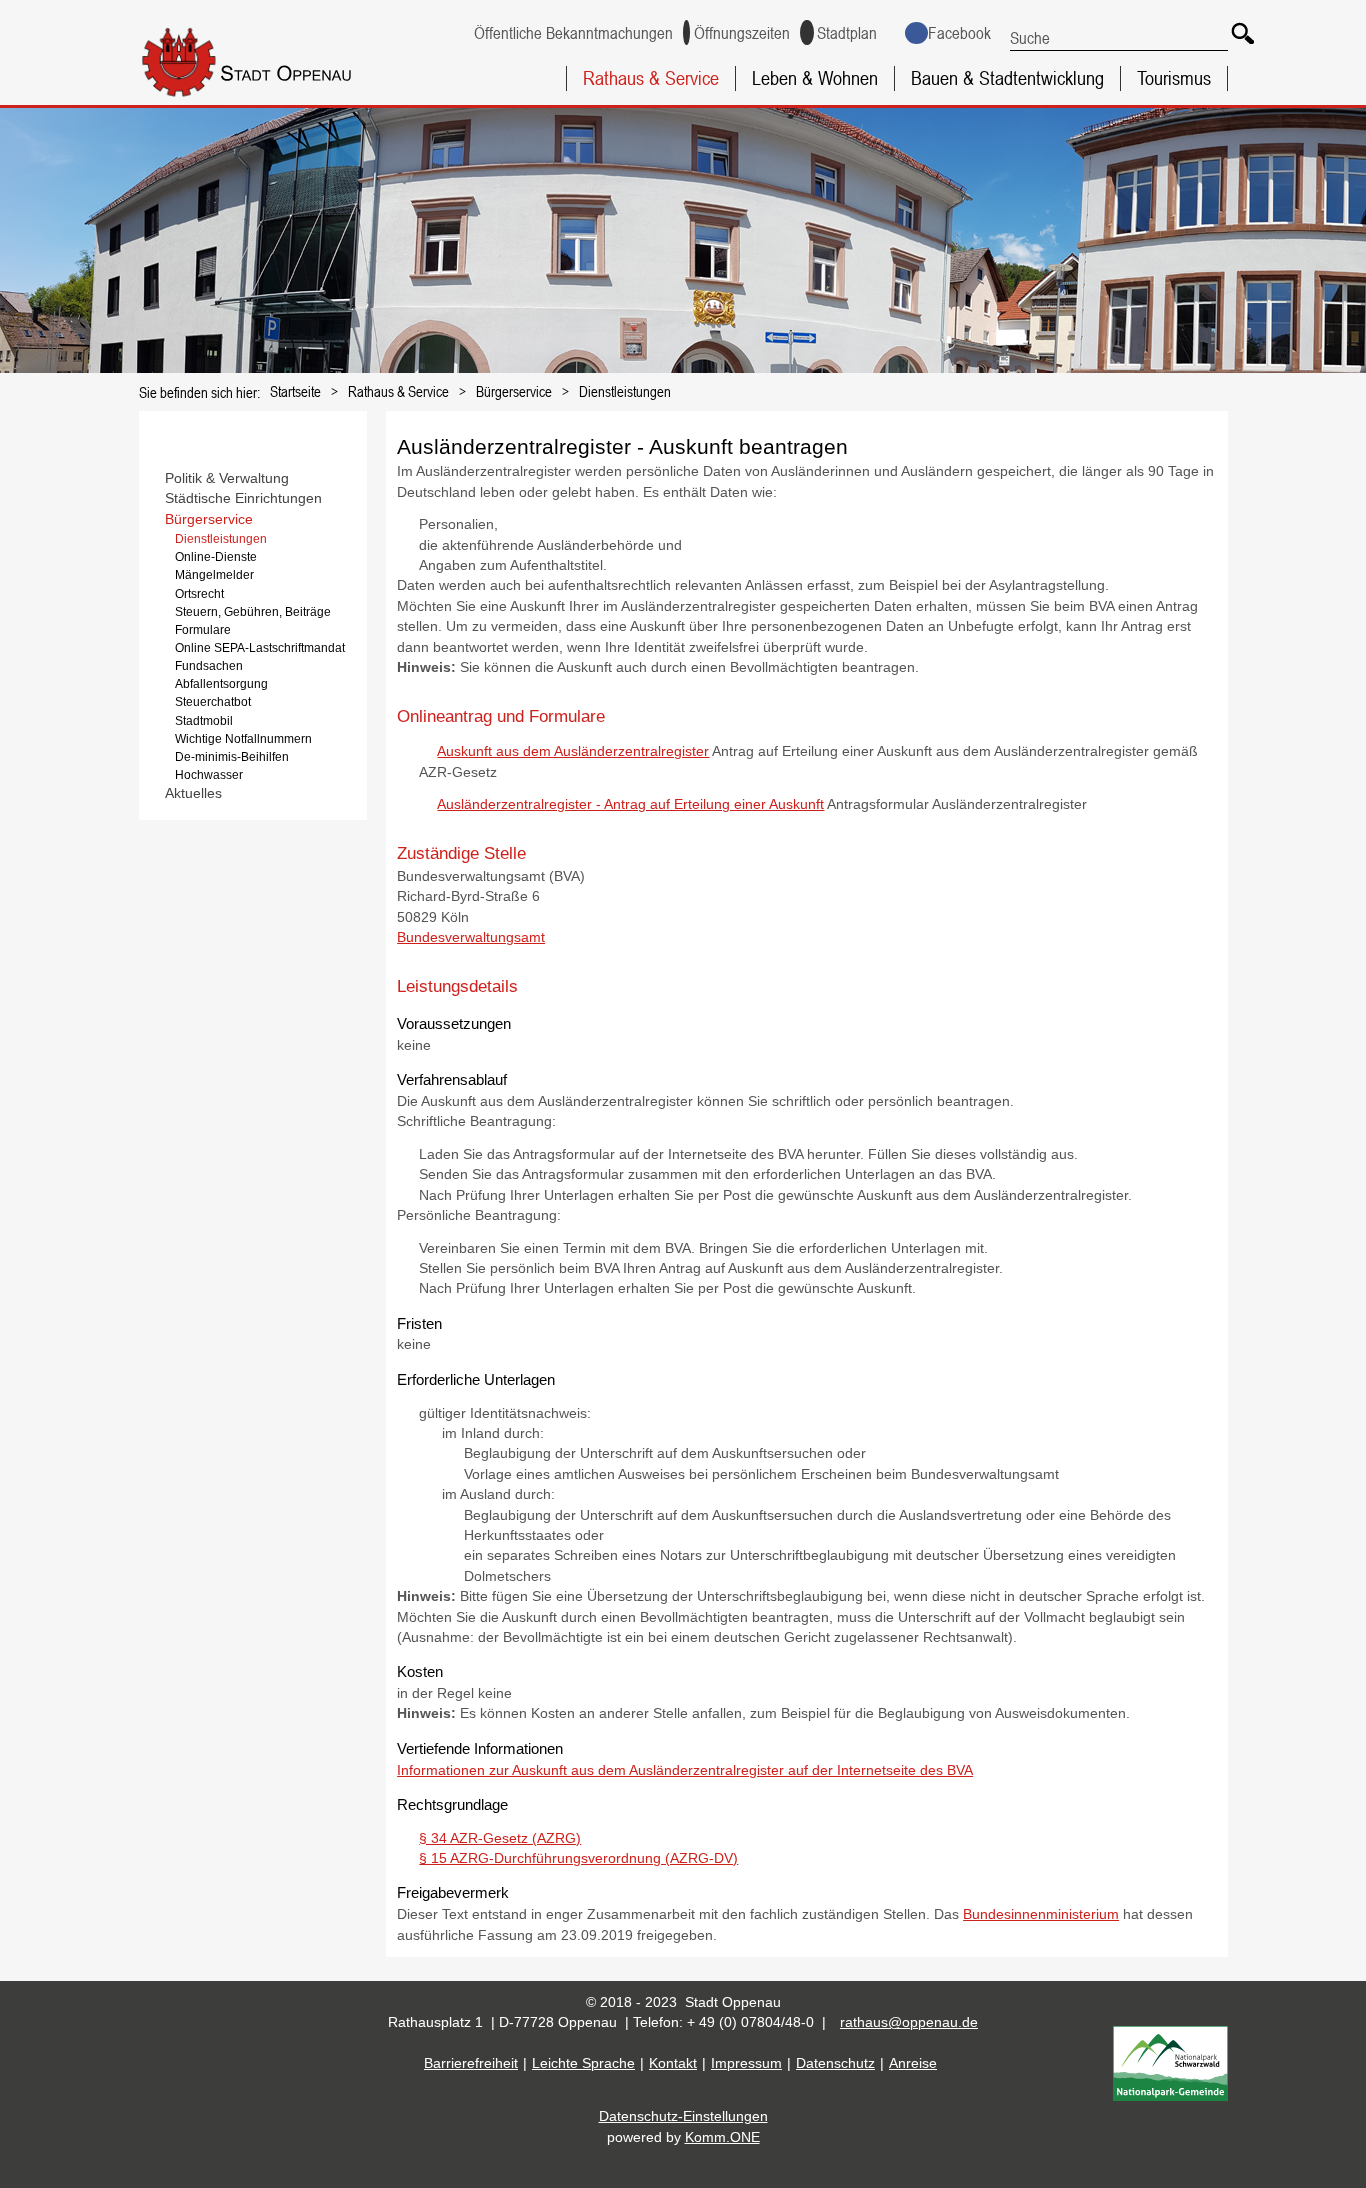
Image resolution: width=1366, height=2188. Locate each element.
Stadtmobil (204, 721)
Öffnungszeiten (742, 33)
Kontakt (673, 2063)
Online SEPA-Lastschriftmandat (260, 648)
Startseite (295, 391)
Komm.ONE (722, 2137)
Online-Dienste (216, 557)
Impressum (746, 2063)
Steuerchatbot (213, 702)
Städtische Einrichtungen (243, 498)
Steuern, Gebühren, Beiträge (253, 612)
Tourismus (1174, 78)
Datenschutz (835, 2063)
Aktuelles (193, 793)
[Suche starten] (1239, 30)
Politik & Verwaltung (227, 478)
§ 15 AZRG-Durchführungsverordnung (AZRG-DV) (578, 1858)
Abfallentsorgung (221, 684)
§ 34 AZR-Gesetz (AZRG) (500, 1838)
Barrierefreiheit (471, 2063)
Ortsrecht (199, 594)
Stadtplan (847, 33)
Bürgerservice (514, 391)
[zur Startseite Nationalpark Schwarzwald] (1170, 2096)
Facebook (959, 33)
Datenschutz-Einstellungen (683, 2116)
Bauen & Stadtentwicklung (1007, 78)
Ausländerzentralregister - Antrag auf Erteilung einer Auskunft (630, 804)
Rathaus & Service (651, 78)
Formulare (203, 630)
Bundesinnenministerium (1041, 1914)
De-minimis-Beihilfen (232, 757)
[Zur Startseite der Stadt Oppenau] (277, 99)
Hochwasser (209, 775)
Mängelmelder (214, 575)
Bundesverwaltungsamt (471, 937)
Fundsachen (209, 666)
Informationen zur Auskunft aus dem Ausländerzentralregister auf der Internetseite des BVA (685, 1770)
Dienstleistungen (625, 391)
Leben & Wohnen (815, 78)
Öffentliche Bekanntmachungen (573, 33)
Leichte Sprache (583, 2063)
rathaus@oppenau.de (909, 2022)
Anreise (913, 2063)
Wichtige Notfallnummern (243, 739)
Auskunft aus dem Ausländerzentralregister (573, 751)
